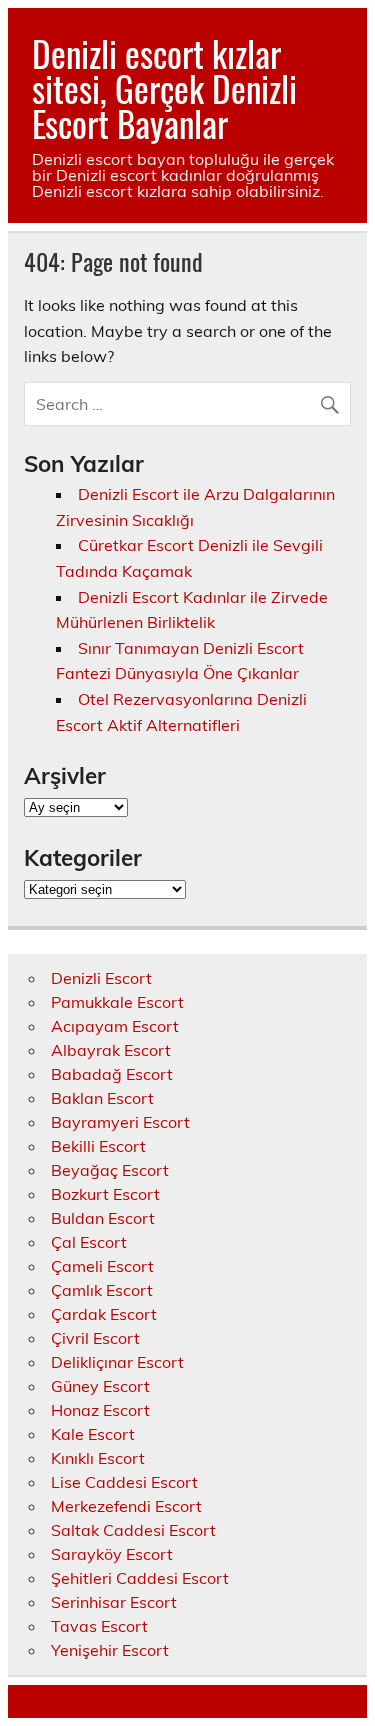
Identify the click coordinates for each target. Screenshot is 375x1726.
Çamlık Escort (102, 1290)
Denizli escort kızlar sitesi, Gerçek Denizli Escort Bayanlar (164, 88)
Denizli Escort (101, 978)
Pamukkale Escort (117, 1002)
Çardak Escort (104, 1314)
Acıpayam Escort (115, 1026)
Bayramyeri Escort (120, 1122)
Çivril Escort (95, 1338)
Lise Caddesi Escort (124, 1482)
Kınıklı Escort (98, 1458)
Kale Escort (93, 1434)
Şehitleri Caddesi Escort (140, 1578)
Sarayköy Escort (112, 1554)
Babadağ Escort (112, 1074)
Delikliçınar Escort (117, 1362)
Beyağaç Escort (110, 1170)
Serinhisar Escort (114, 1602)
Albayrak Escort (111, 1050)
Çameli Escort (102, 1266)
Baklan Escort (102, 1098)
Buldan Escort (103, 1218)
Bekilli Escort (98, 1146)
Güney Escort (100, 1386)
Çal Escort (89, 1242)
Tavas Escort (99, 1626)
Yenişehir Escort (110, 1650)
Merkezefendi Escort (126, 1506)
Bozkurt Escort (105, 1194)
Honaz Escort (100, 1410)
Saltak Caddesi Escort (133, 1530)
